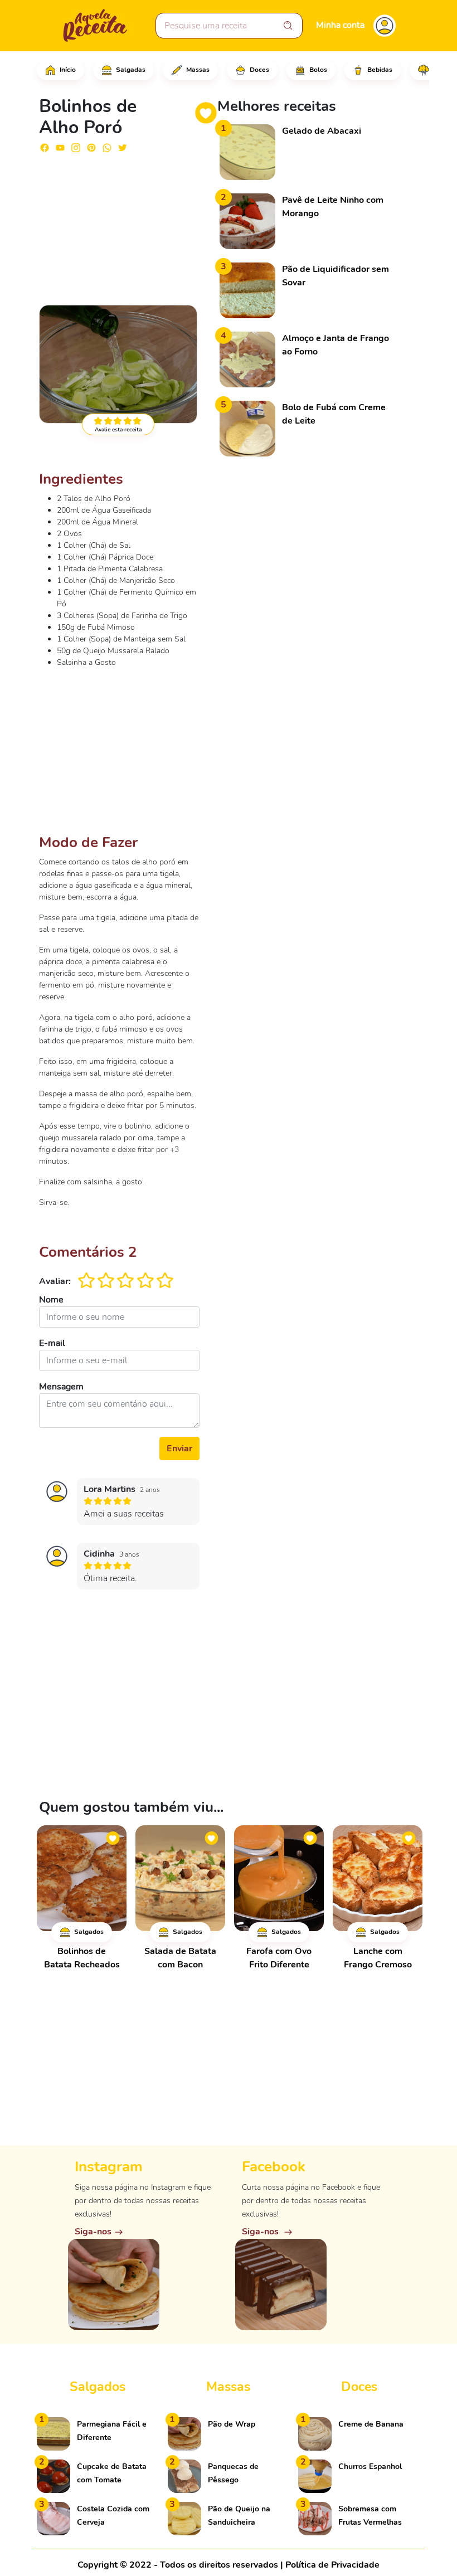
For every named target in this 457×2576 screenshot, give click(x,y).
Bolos (317, 70)
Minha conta (340, 25)
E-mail (52, 1343)
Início (67, 70)
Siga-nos (93, 2232)
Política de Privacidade (332, 2565)
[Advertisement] (119, 224)
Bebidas (379, 70)
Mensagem (61, 1387)
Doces (259, 70)
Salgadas (130, 70)
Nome (51, 1300)
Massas (197, 70)
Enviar (179, 1449)
